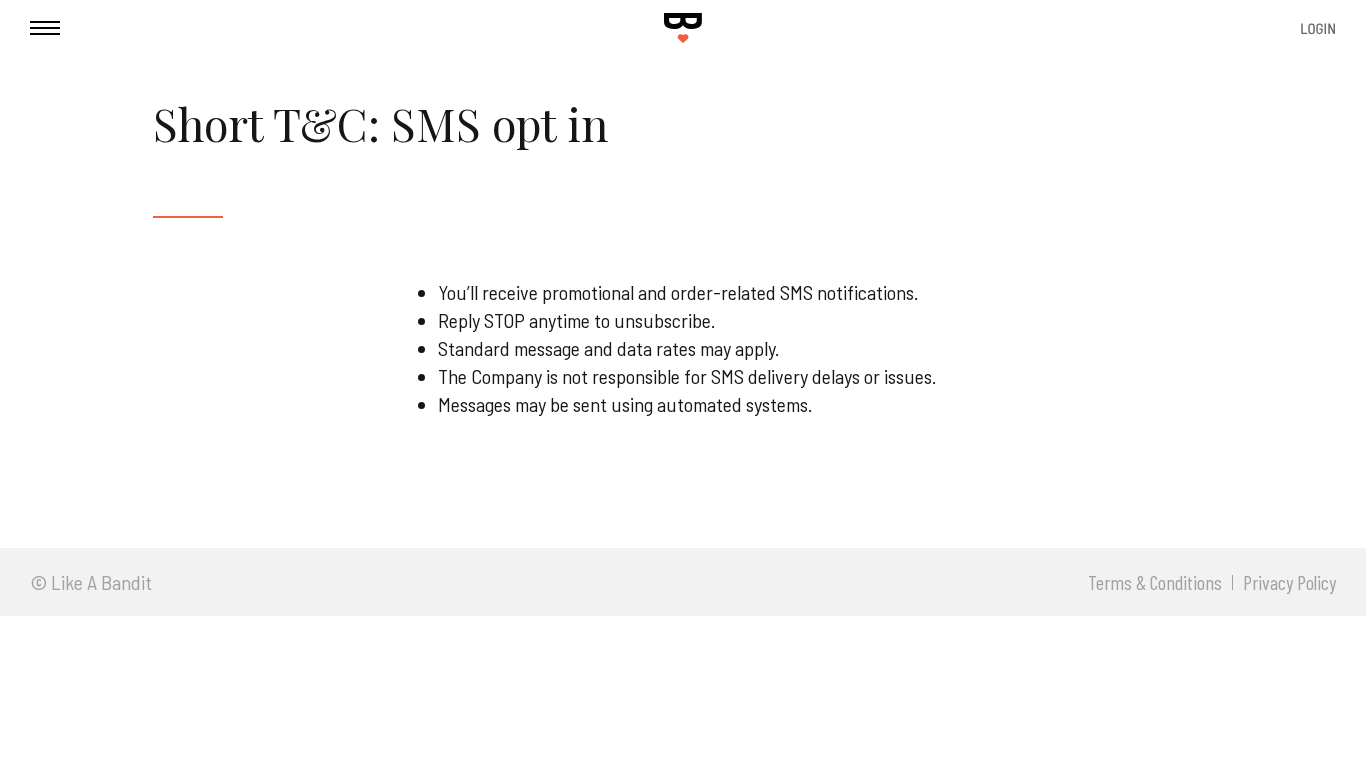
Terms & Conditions (1155, 582)
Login (1318, 28)
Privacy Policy (1289, 582)
